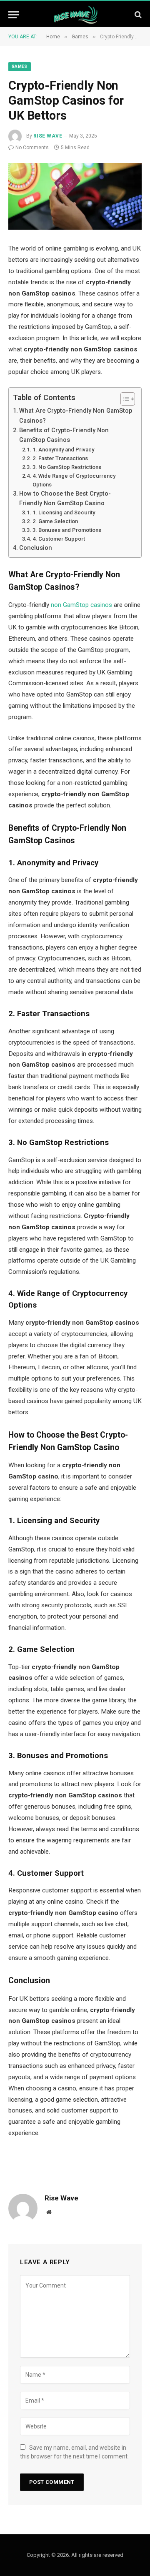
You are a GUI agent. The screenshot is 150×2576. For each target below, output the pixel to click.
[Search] (137, 15)
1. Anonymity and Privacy (63, 450)
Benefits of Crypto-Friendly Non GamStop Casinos (64, 435)
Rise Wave (48, 136)
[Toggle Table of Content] (124, 399)
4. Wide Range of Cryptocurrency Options (74, 480)
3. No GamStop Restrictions (67, 467)
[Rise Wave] (75, 15)
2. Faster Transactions (60, 458)
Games (20, 66)
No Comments (32, 148)
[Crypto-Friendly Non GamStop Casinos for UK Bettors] (75, 196)
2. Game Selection (55, 521)
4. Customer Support (59, 539)
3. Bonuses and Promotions (67, 530)
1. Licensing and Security (64, 512)
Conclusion (36, 548)
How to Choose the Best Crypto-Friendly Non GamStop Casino (65, 498)
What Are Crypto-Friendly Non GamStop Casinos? (76, 415)
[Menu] (14, 15)
